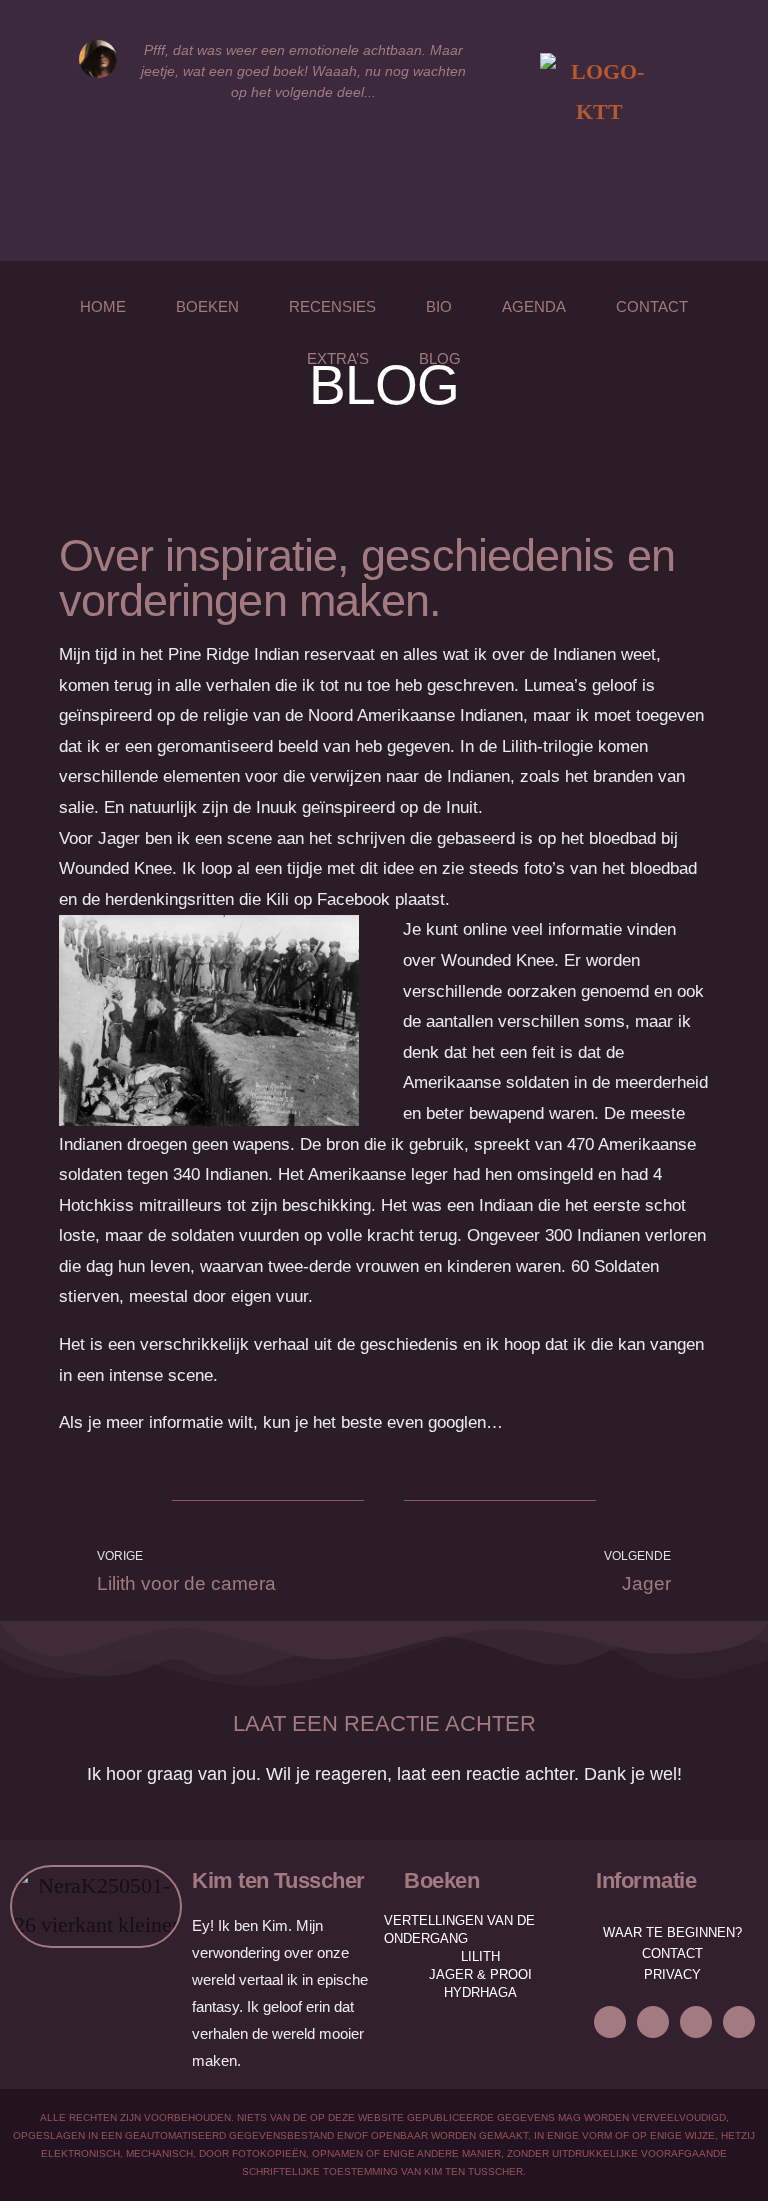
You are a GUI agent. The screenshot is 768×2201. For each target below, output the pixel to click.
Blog (440, 358)
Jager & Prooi (480, 1974)
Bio (439, 306)
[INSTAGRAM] (82, 199)
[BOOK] (214, 199)
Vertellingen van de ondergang (459, 1929)
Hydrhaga (480, 1992)
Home (103, 306)
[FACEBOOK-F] (49, 199)
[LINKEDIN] (115, 199)
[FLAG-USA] (214, 227)
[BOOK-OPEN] (181, 199)
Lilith (480, 1956)
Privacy (672, 1974)
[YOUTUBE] (148, 199)
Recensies (332, 306)
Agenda (534, 306)
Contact (652, 306)
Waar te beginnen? (672, 1932)
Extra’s (338, 358)
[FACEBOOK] (610, 2022)
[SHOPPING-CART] (181, 227)
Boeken (207, 306)
